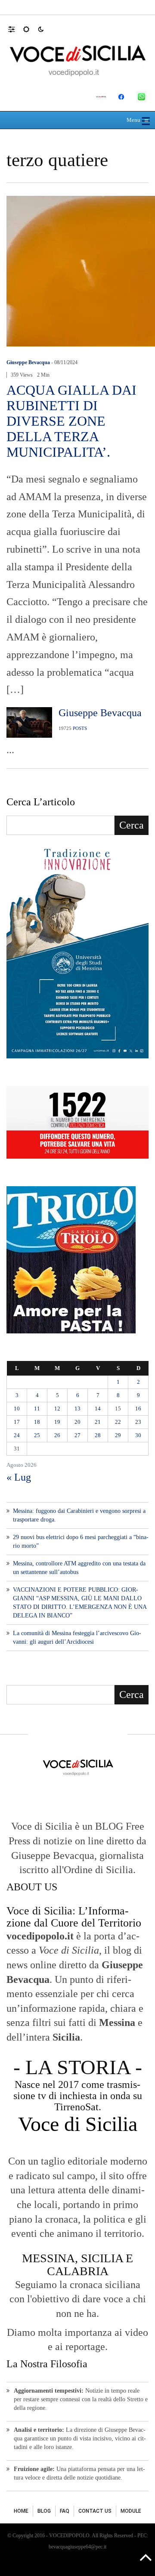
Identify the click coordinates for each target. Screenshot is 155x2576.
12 (57, 1409)
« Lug (19, 1477)
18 (37, 1422)
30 (138, 1435)
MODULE (131, 2511)
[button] (16, 29)
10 (17, 1409)
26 (57, 1435)
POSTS (80, 728)
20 (77, 1422)
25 (37, 1435)
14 (98, 1409)
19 (57, 1422)
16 (138, 1409)
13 (77, 1409)
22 (118, 1422)
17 (17, 1422)
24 (17, 1435)
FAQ (65, 2511)
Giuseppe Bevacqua (28, 362)
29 (118, 1435)
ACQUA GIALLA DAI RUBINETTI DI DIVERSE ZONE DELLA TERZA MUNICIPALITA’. (71, 421)
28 (98, 1435)
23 (138, 1422)
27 (77, 1435)
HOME (21, 2511)
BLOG (44, 2511)
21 (98, 1422)
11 (37, 1409)
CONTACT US (95, 2511)
